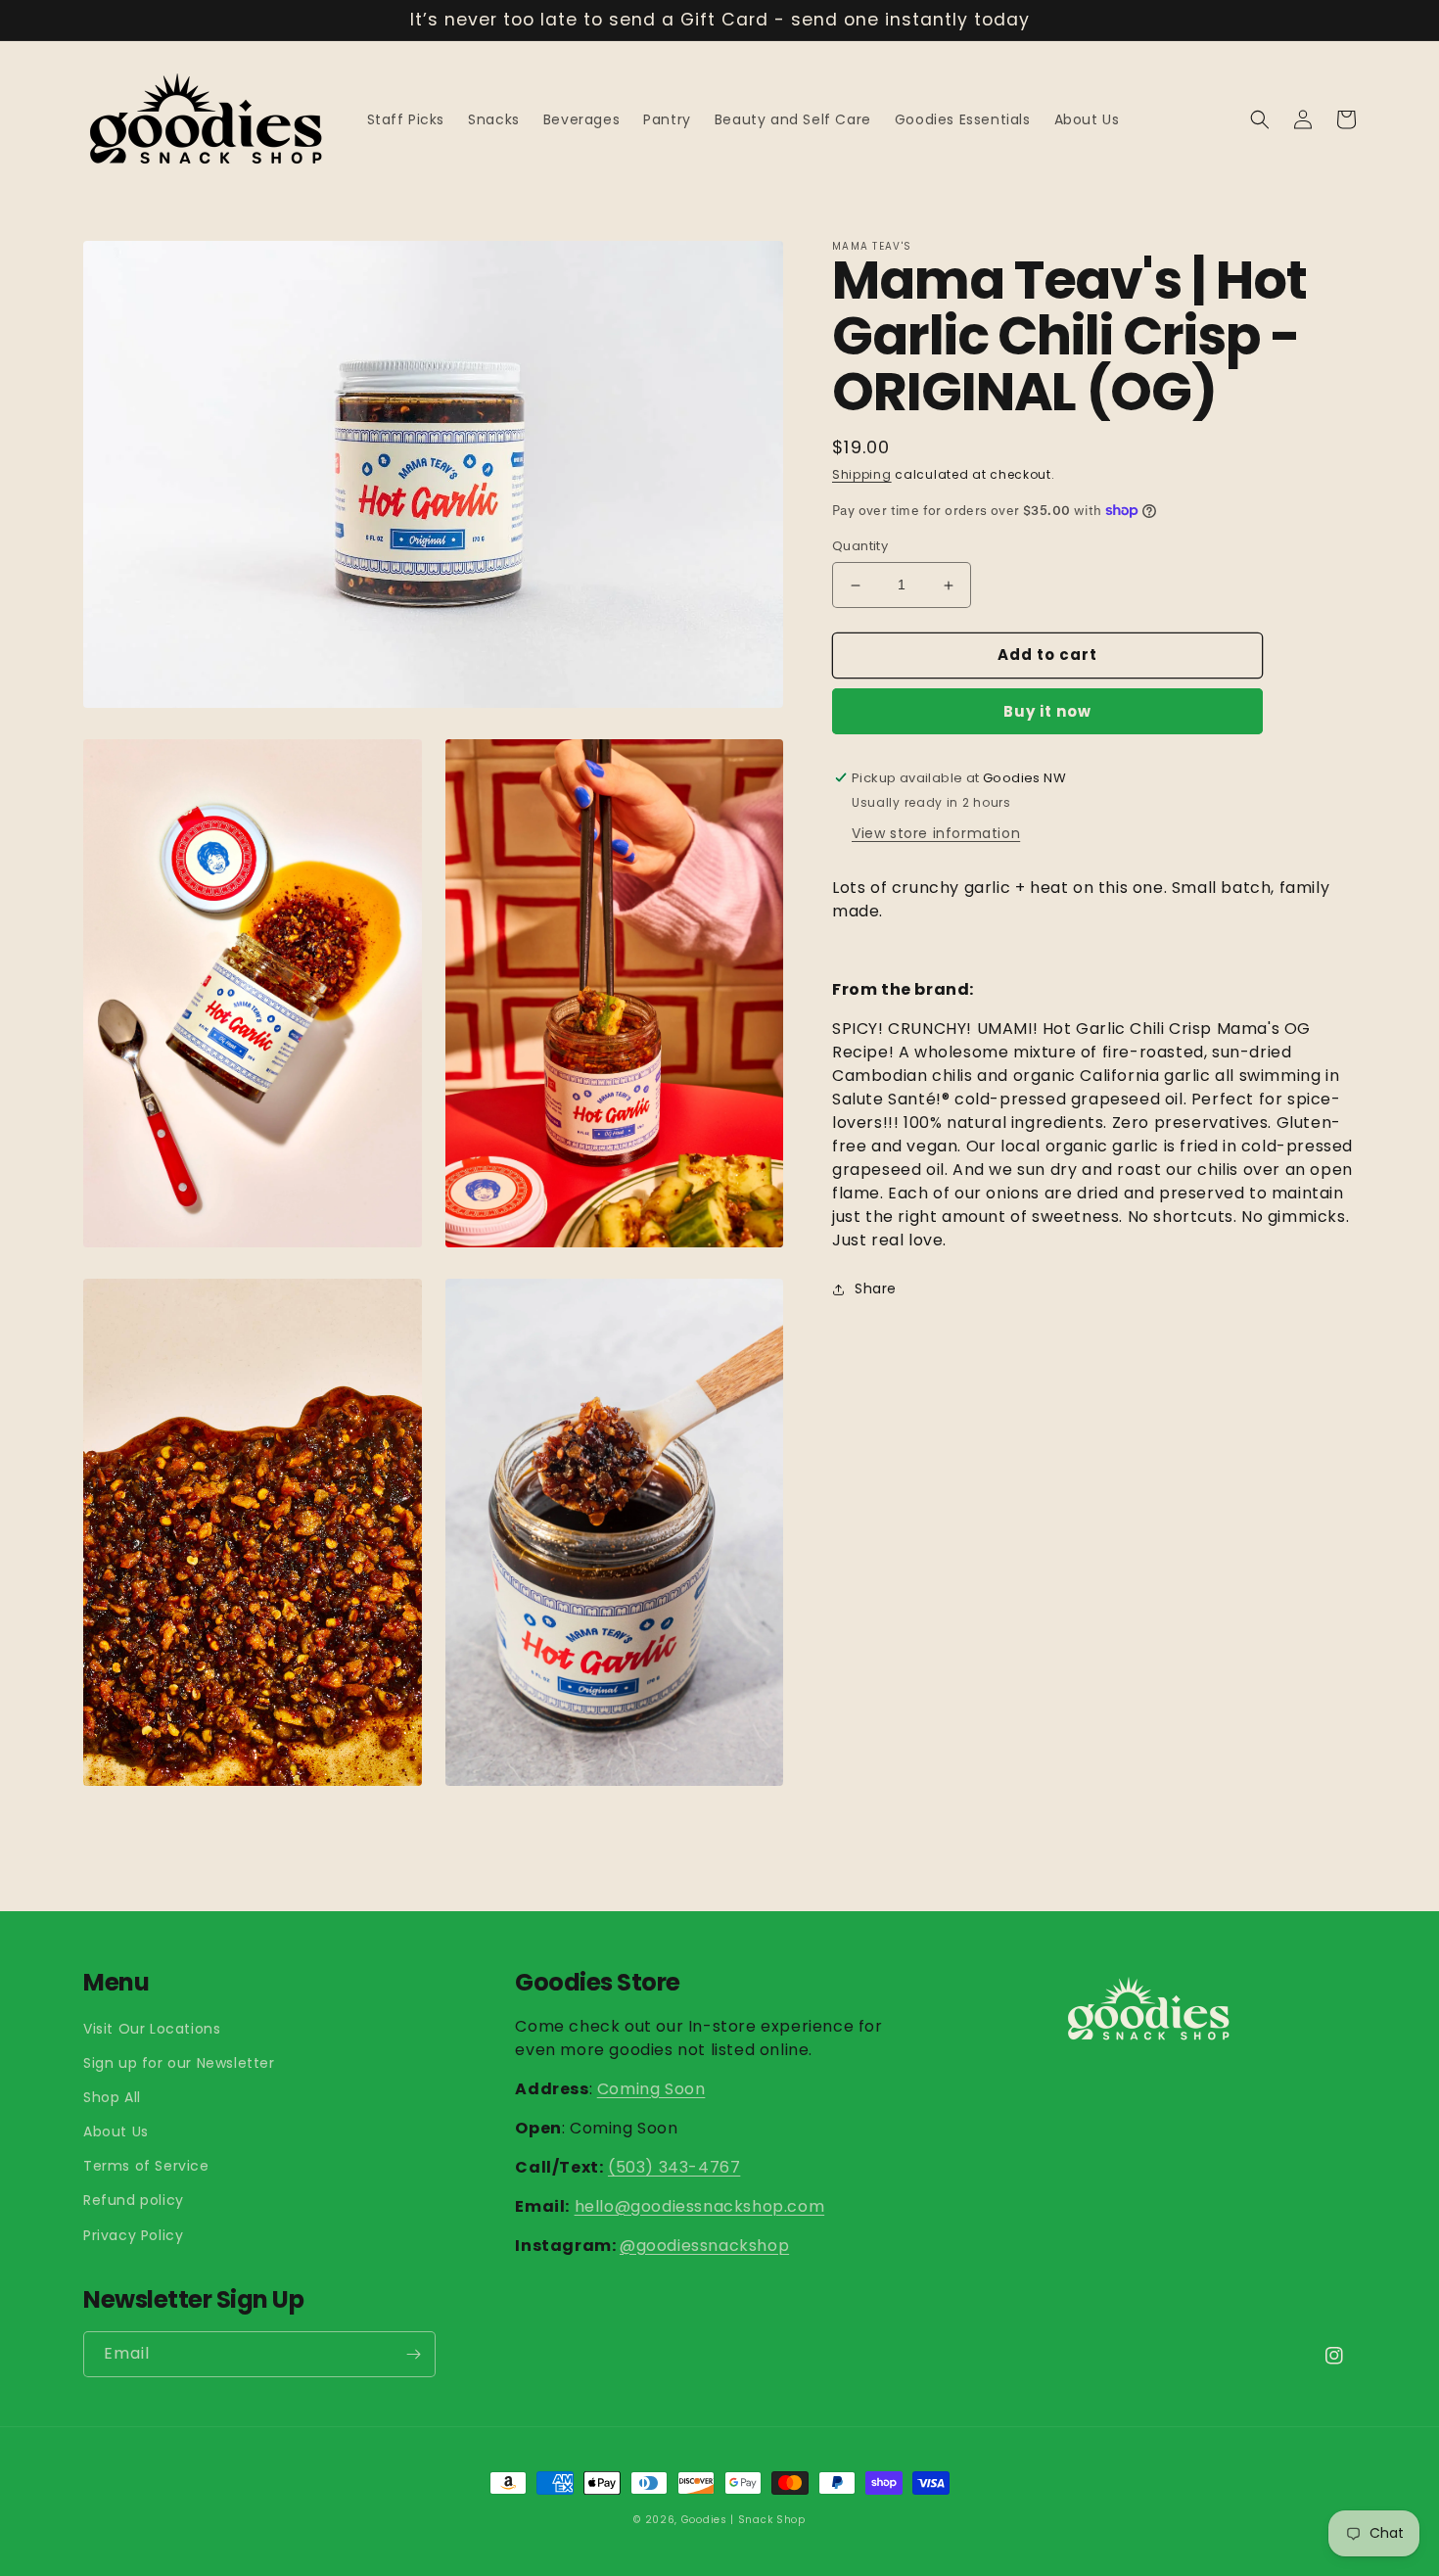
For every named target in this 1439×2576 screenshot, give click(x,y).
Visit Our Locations (152, 2029)
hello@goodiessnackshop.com (700, 2206)
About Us (116, 2131)
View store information (936, 833)
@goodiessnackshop (704, 2246)
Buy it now (1047, 711)
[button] (1260, 119)
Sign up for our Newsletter (179, 2063)
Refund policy (134, 2200)
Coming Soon (651, 2089)
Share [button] (876, 1288)
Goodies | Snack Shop (743, 2520)
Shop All (112, 2097)
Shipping (862, 475)
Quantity (860, 547)
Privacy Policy (133, 2235)
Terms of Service (146, 2166)
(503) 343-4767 (674, 2167)
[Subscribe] (413, 2354)
